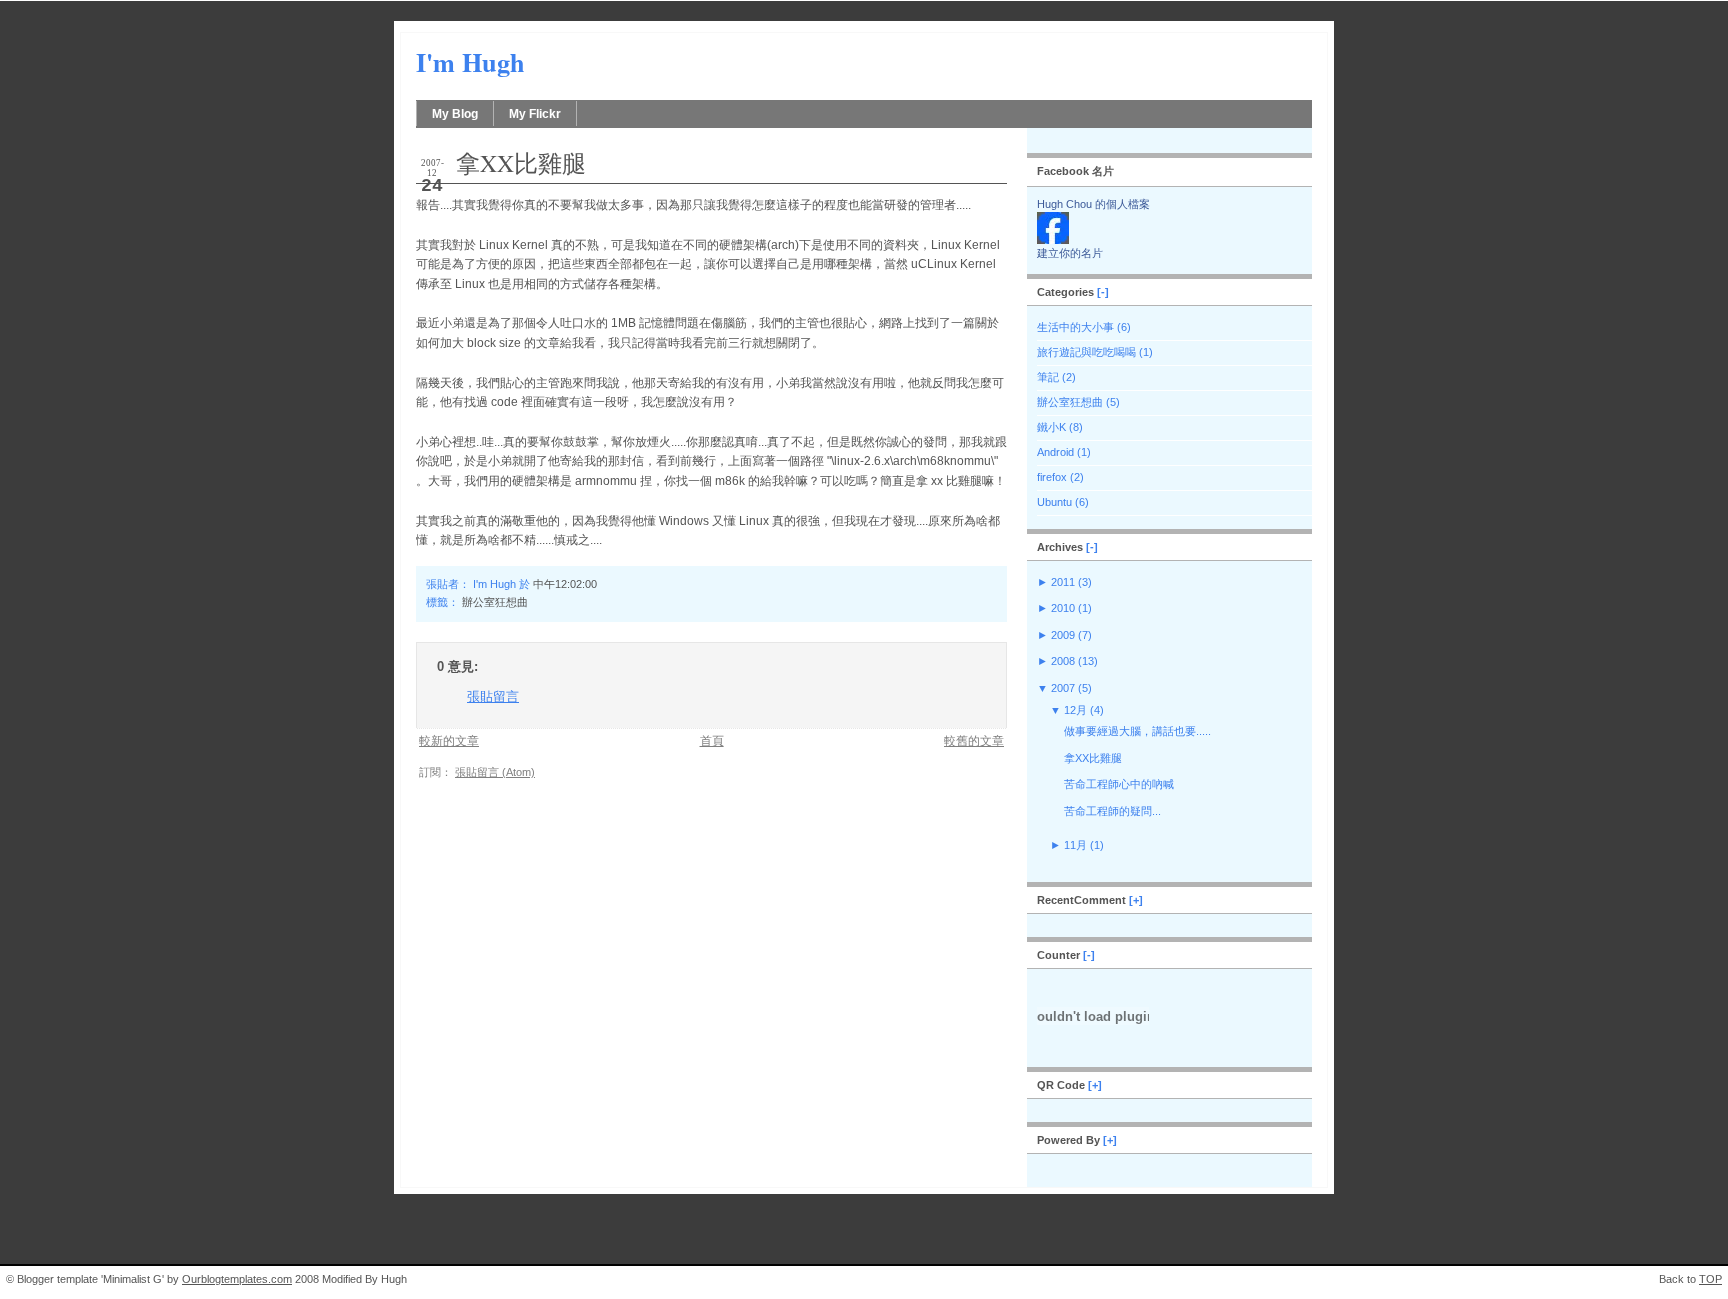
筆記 (1048, 377)
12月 (1075, 710)
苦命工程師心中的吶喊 (1119, 784)
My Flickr (535, 114)
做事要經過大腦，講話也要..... (1137, 731)
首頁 (712, 740)
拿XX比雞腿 (521, 163)
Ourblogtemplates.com (237, 1279)
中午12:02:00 (565, 584)
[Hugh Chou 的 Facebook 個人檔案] (1053, 240)
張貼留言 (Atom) (495, 772)
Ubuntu (1054, 502)
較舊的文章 (974, 740)
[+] (1136, 900)
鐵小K (1051, 427)
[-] (1103, 292)
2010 (1063, 608)
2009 (1063, 635)
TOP (1710, 1279)
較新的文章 (449, 740)
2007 (1063, 688)
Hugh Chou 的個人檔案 (1093, 204)
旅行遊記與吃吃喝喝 (1086, 352)
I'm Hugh (470, 62)
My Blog (455, 114)
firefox (1052, 477)
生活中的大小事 (1075, 327)
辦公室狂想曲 (495, 602)
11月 (1075, 845)
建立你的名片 (1070, 253)
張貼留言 (493, 696)
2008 (1063, 661)
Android (1055, 452)
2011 (1063, 582)
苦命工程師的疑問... (1112, 811)
